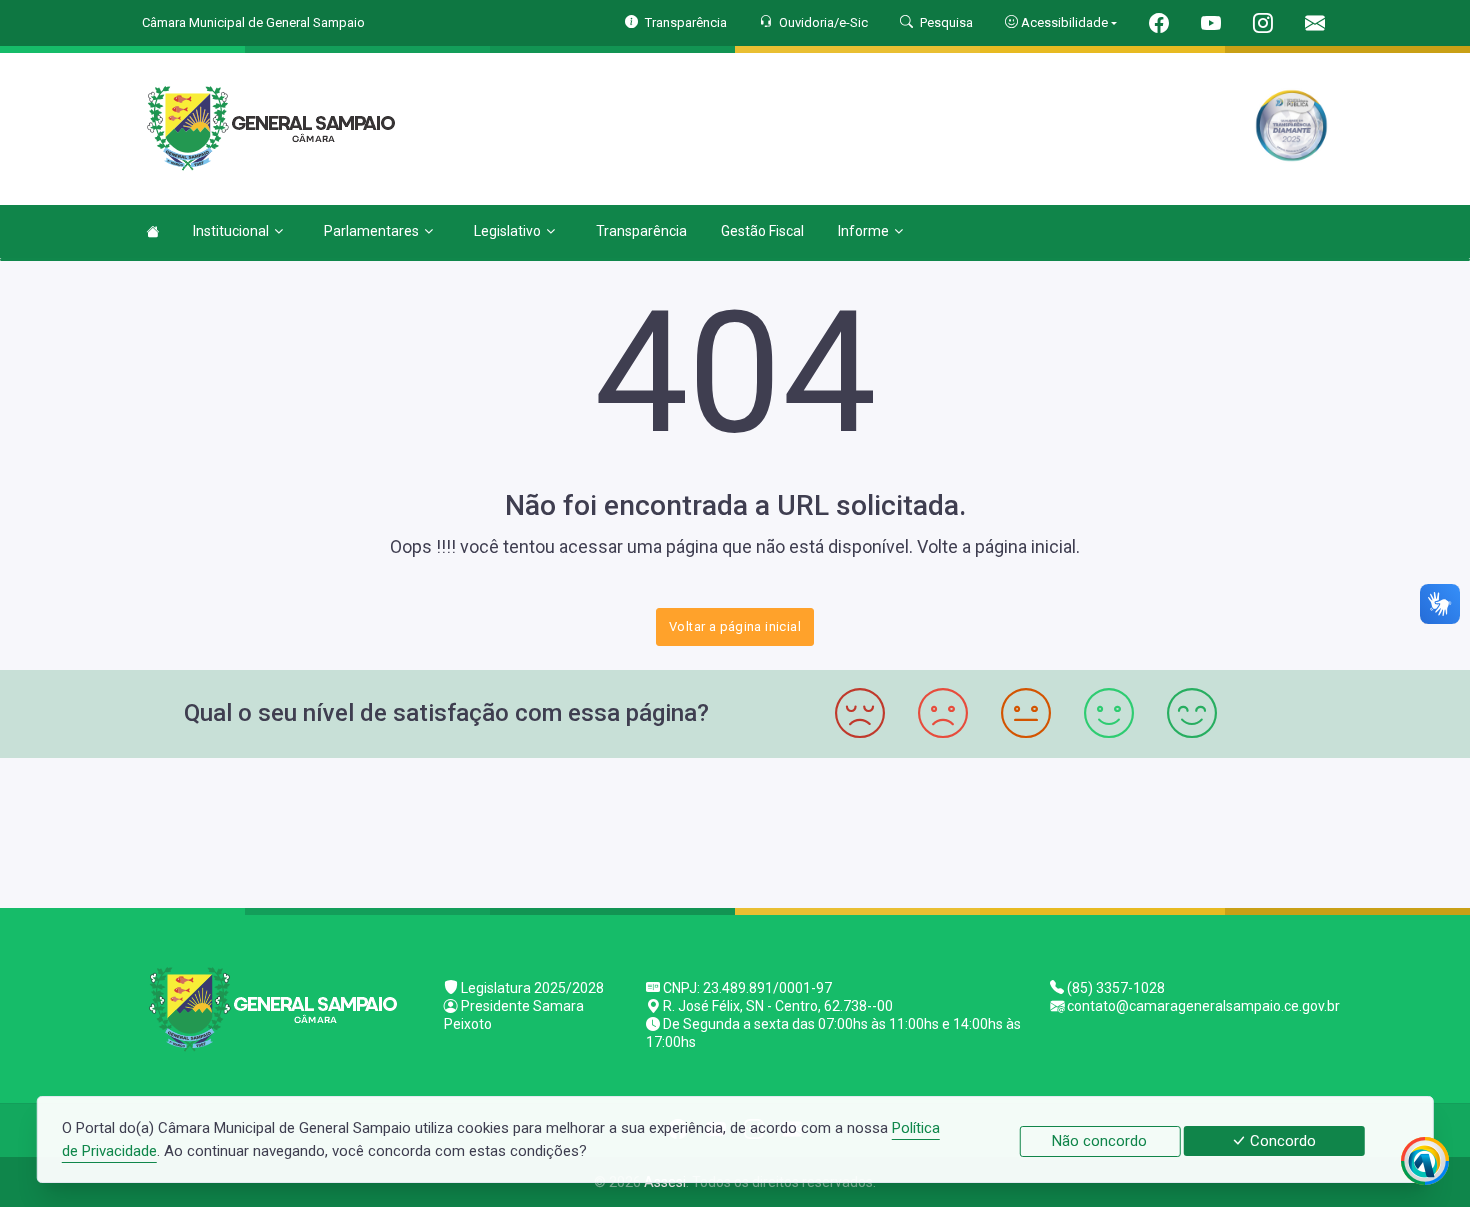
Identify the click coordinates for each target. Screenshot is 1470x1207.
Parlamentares (371, 231)
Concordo (1281, 1141)
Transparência (641, 231)
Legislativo (507, 231)
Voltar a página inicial (735, 626)
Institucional (231, 231)
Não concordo (1099, 1141)
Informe (863, 231)
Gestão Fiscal (762, 231)
